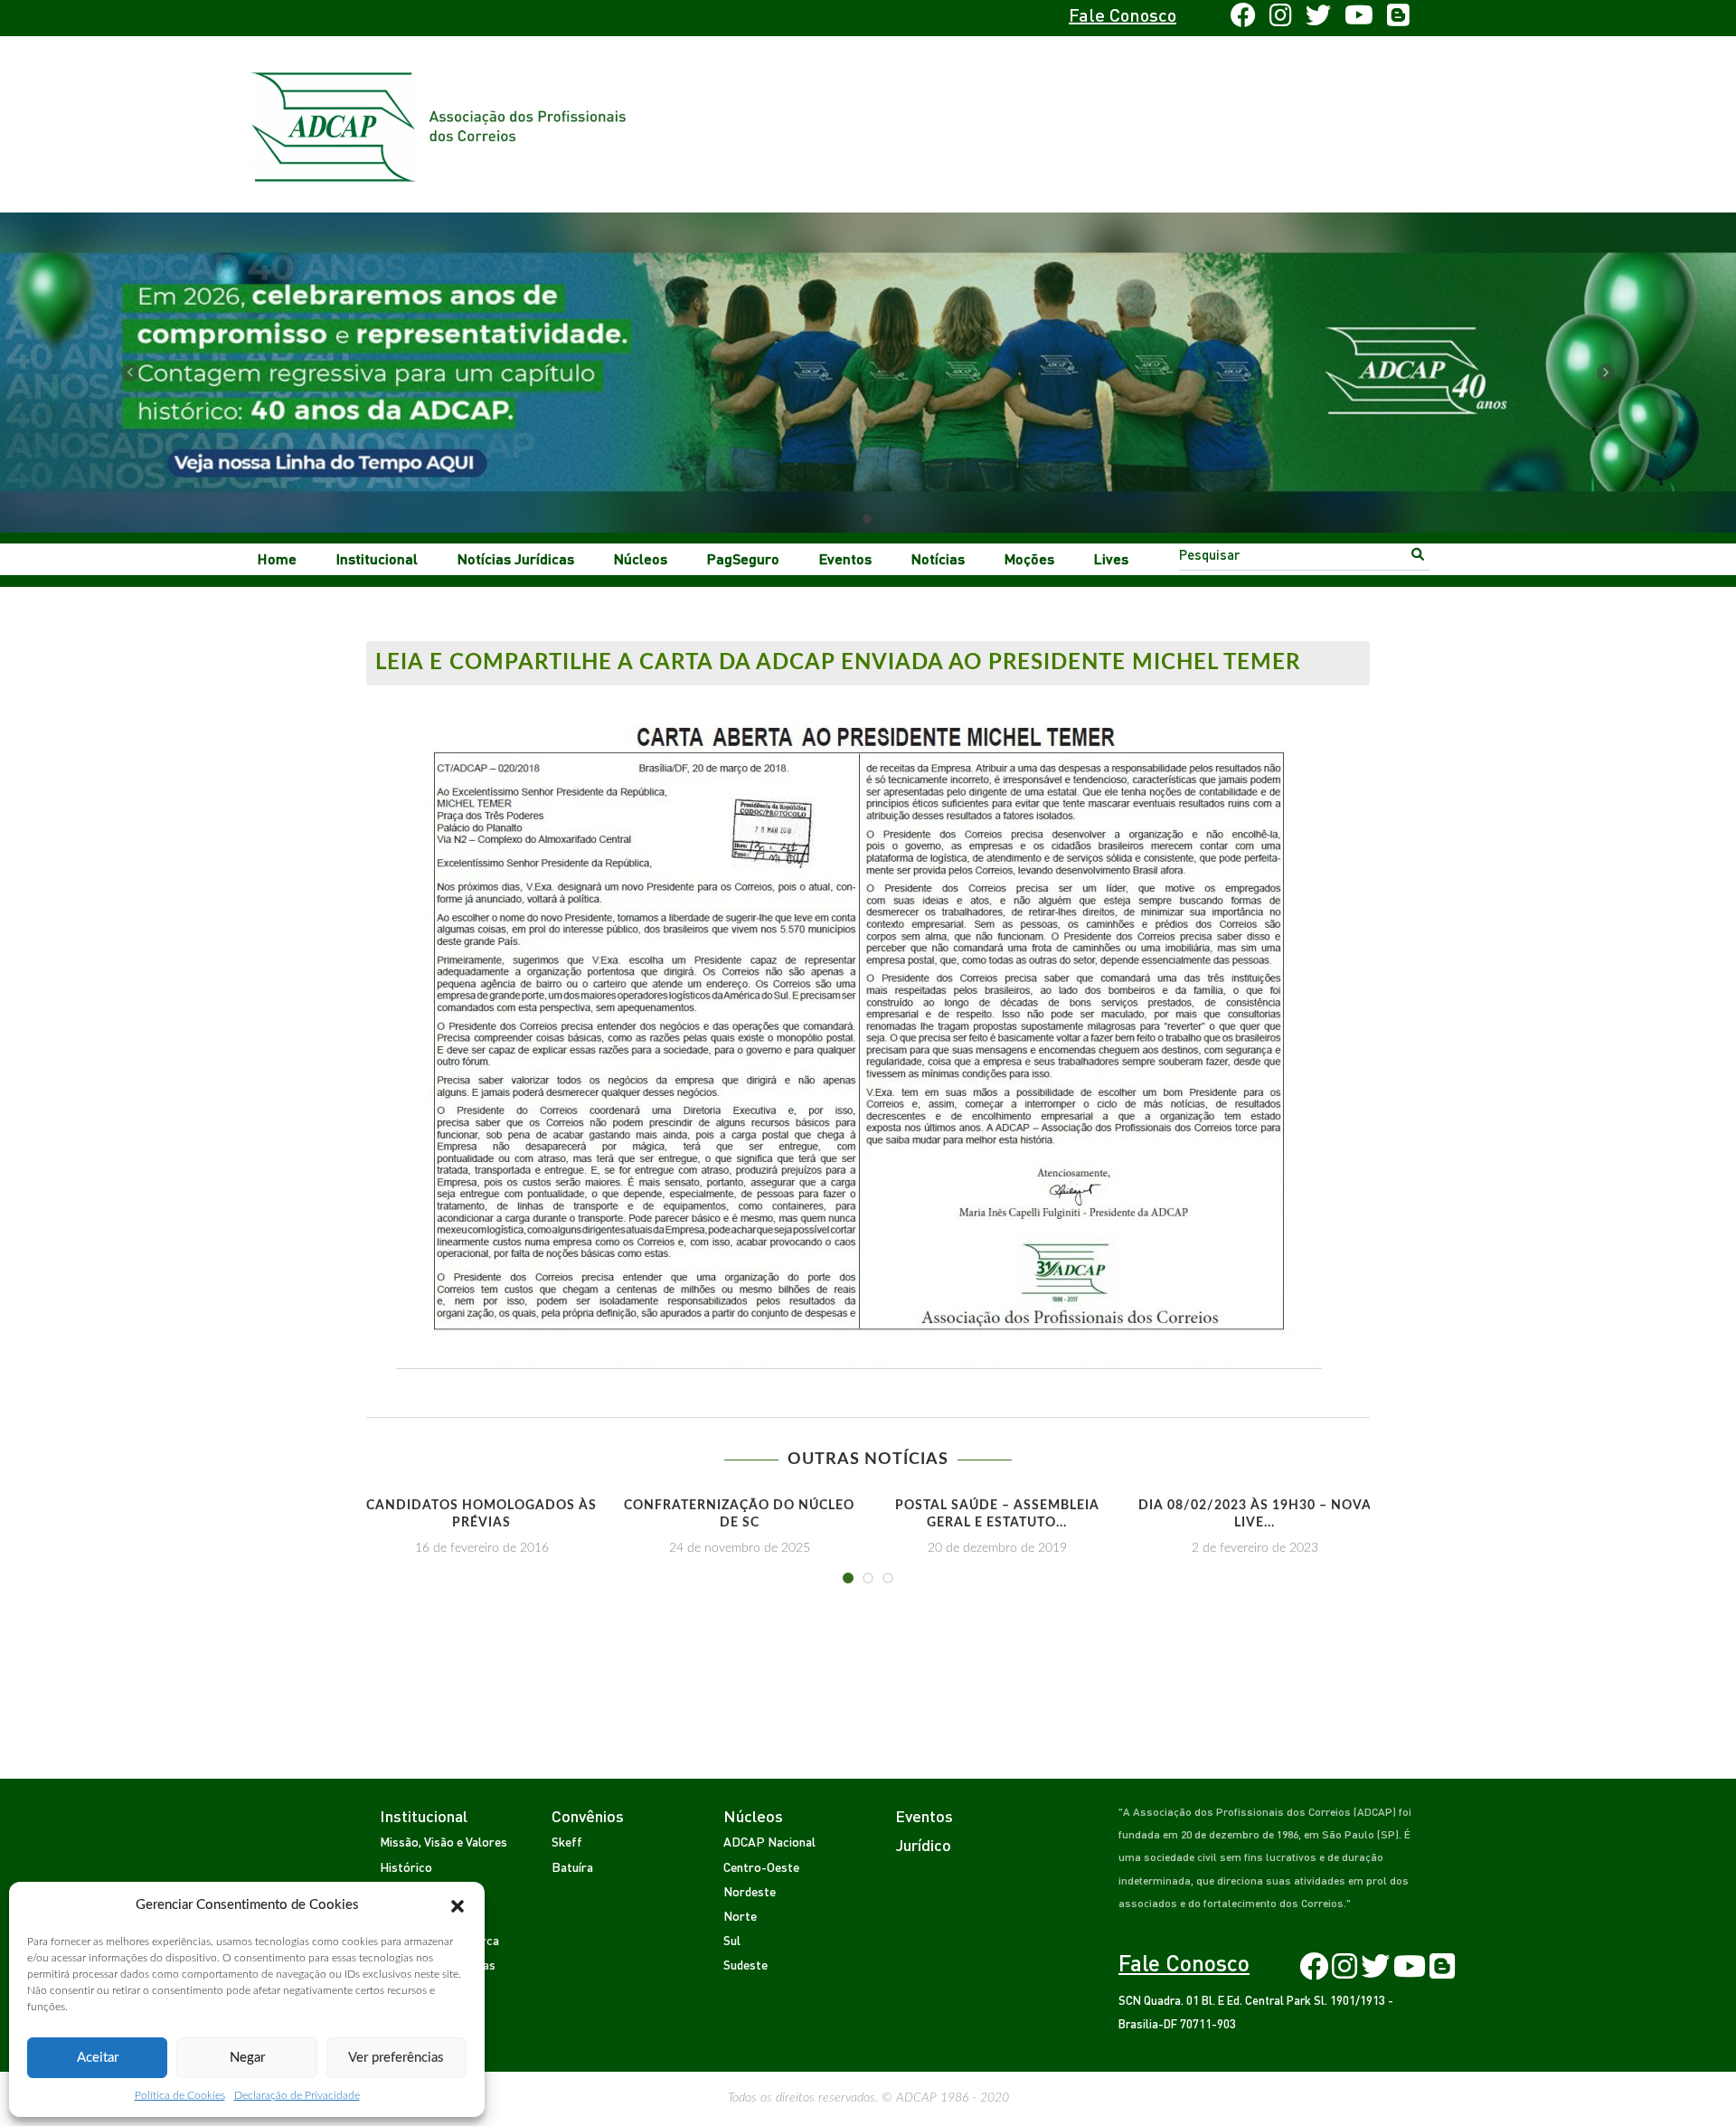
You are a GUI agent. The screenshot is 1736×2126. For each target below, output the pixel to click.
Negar (247, 2058)
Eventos (845, 558)
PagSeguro (743, 558)
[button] (458, 1905)
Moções (1029, 558)
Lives (1111, 558)
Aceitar (98, 2058)
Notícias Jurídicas (516, 558)
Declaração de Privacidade (297, 2095)
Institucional (377, 558)
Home (277, 558)
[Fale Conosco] (422, 18)
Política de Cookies (180, 2095)
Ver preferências (396, 2058)
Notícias (938, 558)
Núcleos (641, 558)
